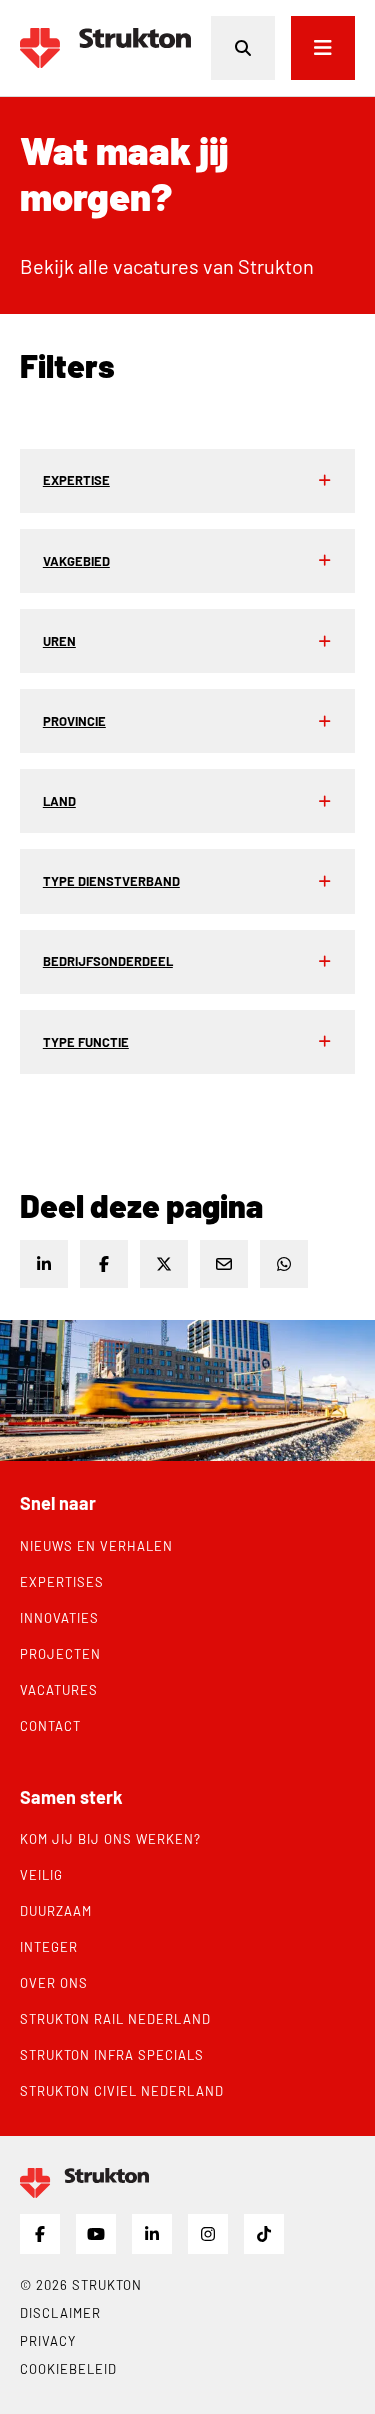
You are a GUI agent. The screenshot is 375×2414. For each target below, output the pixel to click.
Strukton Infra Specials (112, 2055)
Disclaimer (60, 2313)
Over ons (54, 1983)
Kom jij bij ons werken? (110, 1839)
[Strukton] (105, 48)
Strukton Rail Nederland (115, 2019)
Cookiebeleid (68, 2369)
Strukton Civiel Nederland (122, 2091)
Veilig (41, 1875)
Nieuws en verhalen (96, 1546)
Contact (50, 1726)
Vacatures (59, 1690)
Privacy (48, 2341)
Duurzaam (56, 1911)
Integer (49, 1947)
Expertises (62, 1582)
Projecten (60, 1654)
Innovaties (59, 1618)
